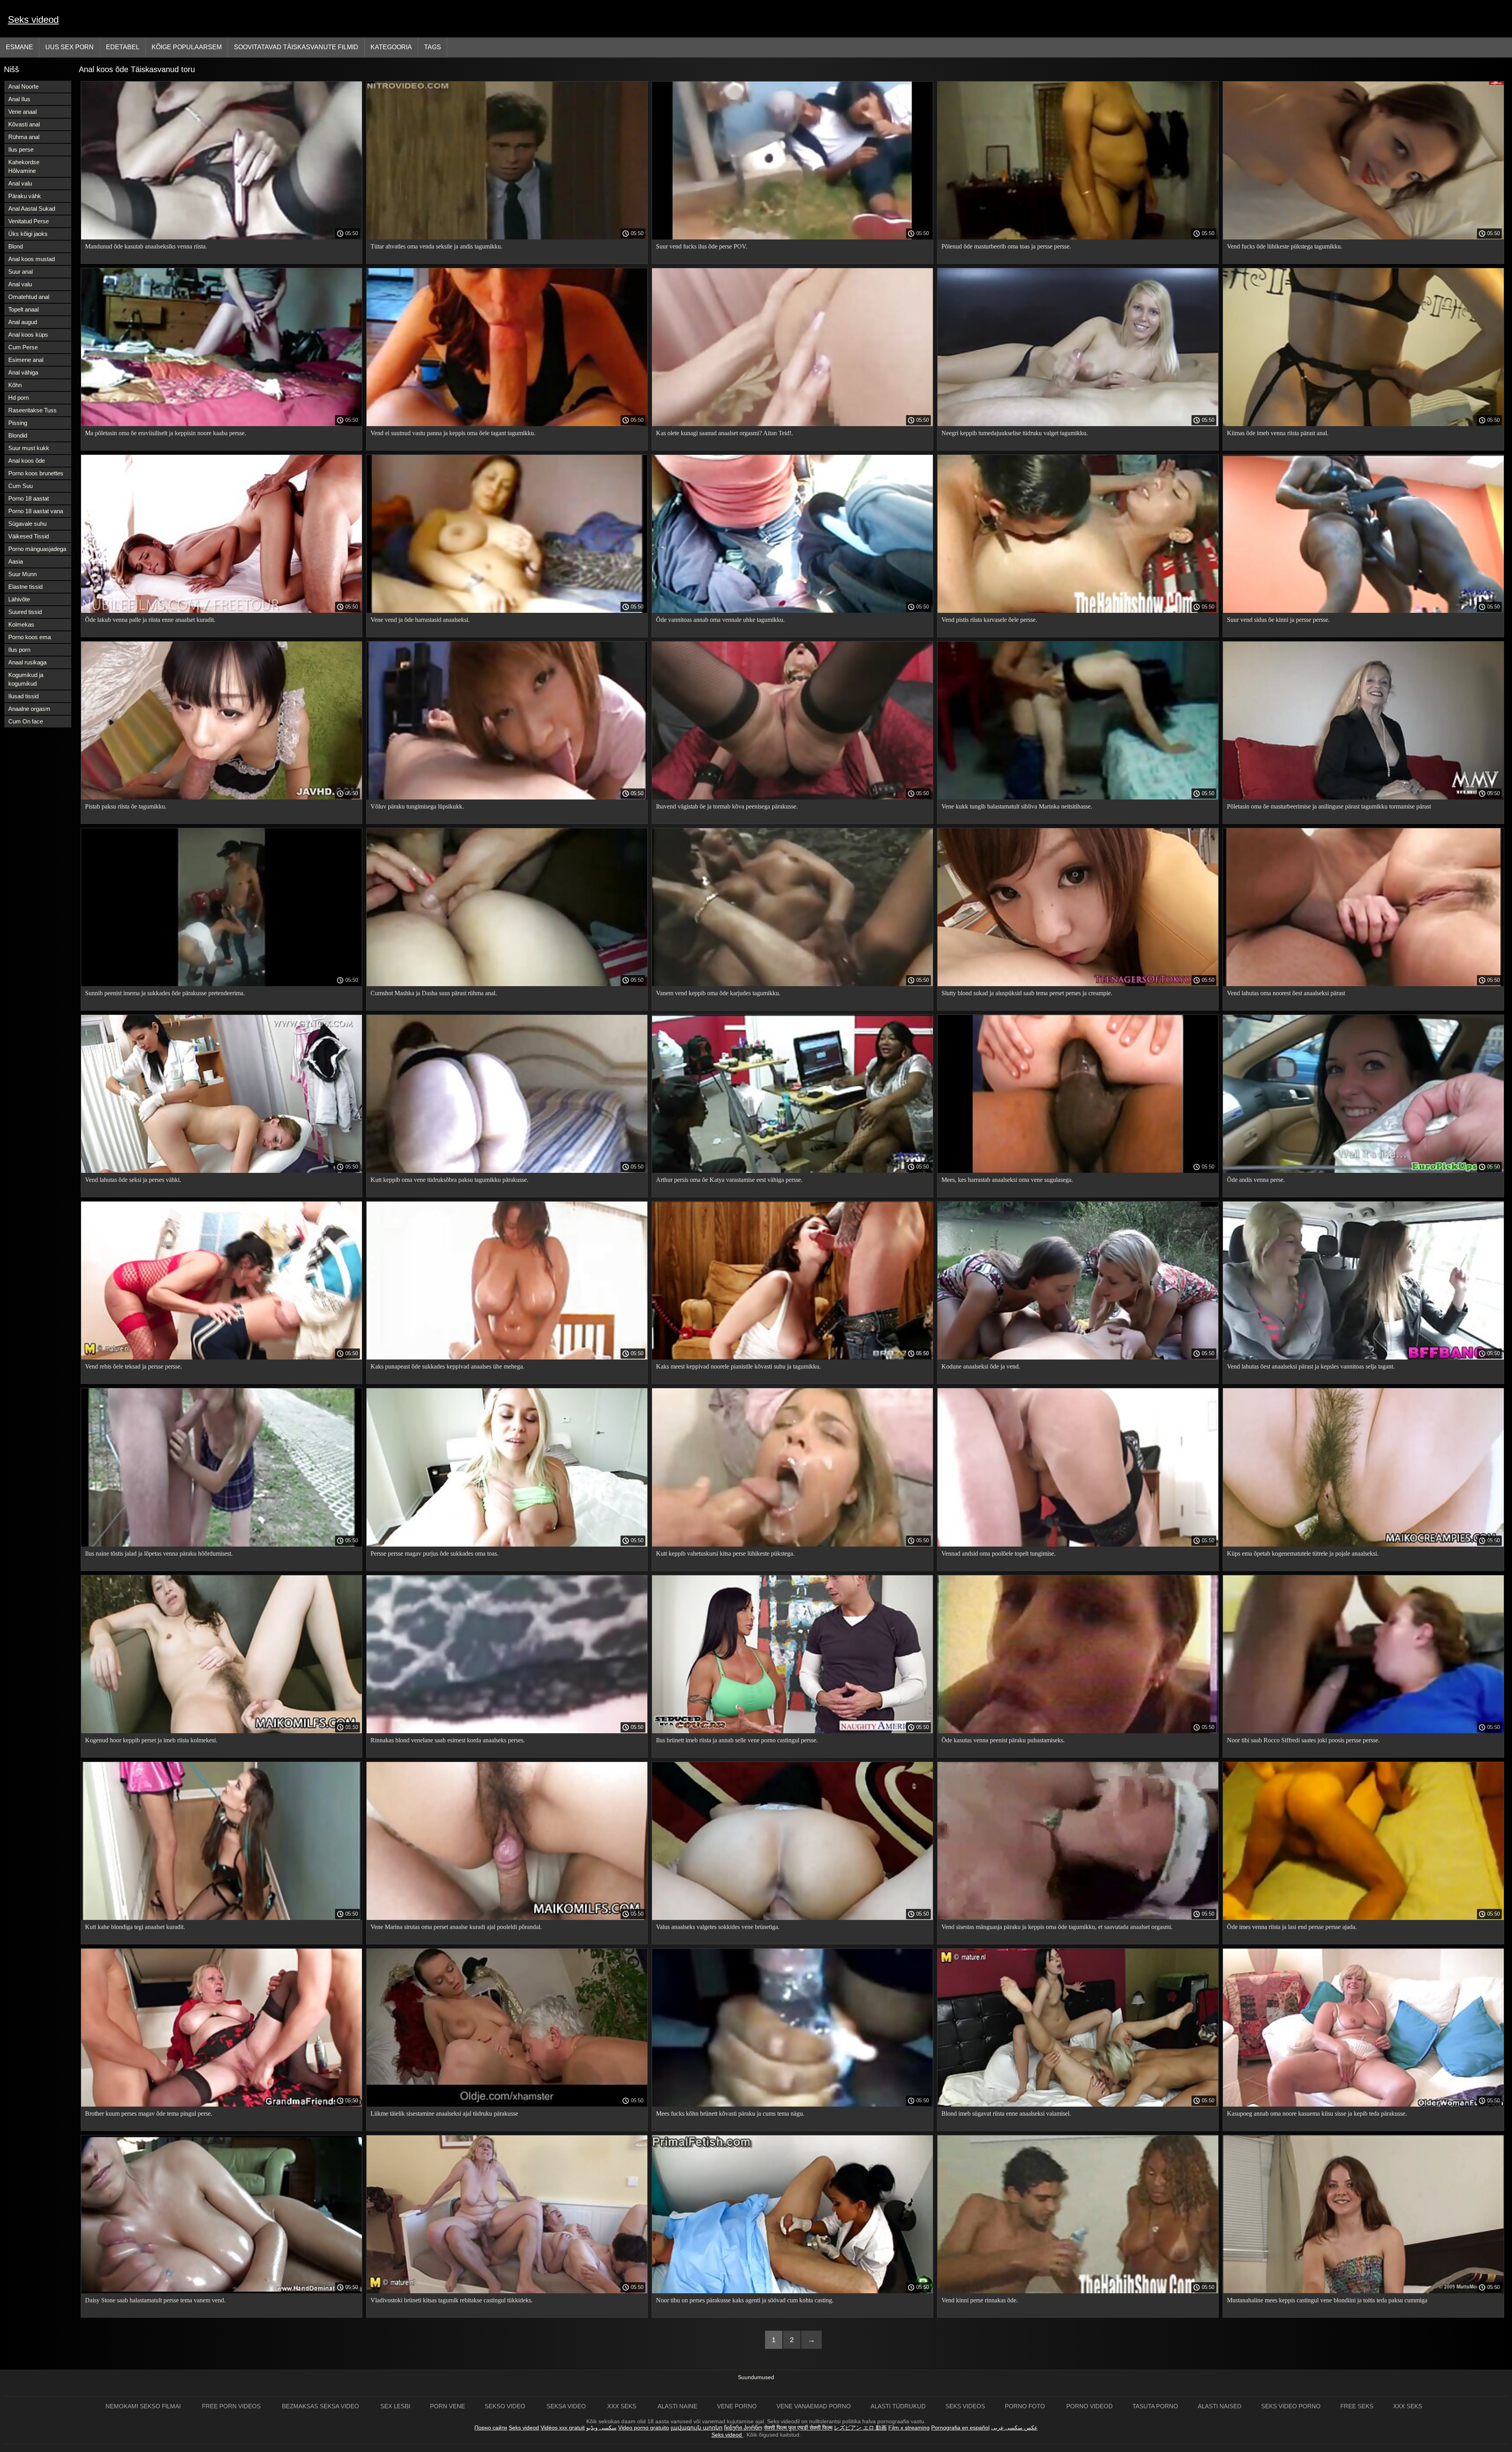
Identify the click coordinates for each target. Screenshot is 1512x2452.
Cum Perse (23, 347)
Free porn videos (232, 2406)
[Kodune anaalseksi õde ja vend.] (1078, 1358)
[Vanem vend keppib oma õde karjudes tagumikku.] (792, 984)
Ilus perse (21, 149)
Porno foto (1026, 2406)
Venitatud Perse (29, 221)
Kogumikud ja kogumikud (26, 679)
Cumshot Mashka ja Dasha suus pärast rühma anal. (434, 993)
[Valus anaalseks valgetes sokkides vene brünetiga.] (792, 1918)
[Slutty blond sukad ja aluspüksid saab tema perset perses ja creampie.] (1078, 984)
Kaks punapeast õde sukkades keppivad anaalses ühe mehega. (447, 1366)
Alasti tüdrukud (898, 2406)
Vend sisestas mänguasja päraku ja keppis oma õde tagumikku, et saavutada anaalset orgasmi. (1057, 1927)
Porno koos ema (30, 637)
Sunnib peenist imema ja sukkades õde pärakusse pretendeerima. (165, 993)
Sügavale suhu (27, 524)
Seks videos (965, 2406)
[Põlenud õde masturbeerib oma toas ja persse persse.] (1078, 237)
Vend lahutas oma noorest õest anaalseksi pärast (1286, 993)
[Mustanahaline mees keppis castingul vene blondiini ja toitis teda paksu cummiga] (1363, 2291)
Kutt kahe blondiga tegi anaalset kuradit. (135, 1927)
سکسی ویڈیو (601, 2428)
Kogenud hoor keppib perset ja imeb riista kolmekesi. (151, 1740)
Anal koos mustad (31, 259)
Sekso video (506, 2406)
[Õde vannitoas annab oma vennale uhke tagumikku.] (792, 611)
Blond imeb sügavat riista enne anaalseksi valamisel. (1006, 2114)
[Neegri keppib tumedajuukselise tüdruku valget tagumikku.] (1078, 424)
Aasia (16, 561)
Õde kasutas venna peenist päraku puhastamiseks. (1003, 1740)
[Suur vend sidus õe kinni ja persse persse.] (1363, 611)
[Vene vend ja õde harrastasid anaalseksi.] (507, 611)
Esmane (19, 47)
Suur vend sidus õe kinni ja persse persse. (1278, 620)
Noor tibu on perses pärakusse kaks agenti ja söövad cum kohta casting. (745, 2300)
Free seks (1357, 2406)
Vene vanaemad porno (814, 2406)
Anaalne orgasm (29, 709)
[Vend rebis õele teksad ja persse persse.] (221, 1358)
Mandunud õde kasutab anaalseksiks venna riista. (146, 246)
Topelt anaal (23, 309)
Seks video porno (1291, 2406)
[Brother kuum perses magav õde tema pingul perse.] (221, 2105)
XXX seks (623, 2406)
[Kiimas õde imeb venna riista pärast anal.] (1363, 424)
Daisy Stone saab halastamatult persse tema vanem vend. (155, 2300)
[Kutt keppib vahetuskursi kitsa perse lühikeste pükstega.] (792, 1545)
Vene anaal (22, 112)
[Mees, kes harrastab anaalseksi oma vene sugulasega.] (1078, 1171)
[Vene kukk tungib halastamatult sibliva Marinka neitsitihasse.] (1078, 798)
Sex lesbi (395, 2406)
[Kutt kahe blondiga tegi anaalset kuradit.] (221, 1918)
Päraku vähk (25, 196)
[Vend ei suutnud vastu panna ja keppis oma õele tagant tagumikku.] (507, 424)
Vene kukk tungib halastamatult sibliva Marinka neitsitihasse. (1017, 806)
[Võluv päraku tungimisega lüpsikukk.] (507, 798)
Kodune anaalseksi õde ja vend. (981, 1366)
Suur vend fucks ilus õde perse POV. (702, 246)
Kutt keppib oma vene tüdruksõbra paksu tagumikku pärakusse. (449, 1180)
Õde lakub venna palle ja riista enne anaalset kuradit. (150, 620)
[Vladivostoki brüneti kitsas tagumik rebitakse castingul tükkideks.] (507, 2291)
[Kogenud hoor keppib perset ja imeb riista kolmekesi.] (221, 1731)
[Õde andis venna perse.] (1363, 1171)
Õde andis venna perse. (1256, 1180)
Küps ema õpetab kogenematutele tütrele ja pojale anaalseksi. (1303, 1553)
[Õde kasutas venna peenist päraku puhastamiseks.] (1078, 1731)
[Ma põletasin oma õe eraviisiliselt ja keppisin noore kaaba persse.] (221, 424)
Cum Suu (20, 486)
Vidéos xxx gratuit (563, 2428)
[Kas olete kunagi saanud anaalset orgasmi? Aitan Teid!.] (792, 424)
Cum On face (26, 721)
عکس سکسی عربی (1014, 2428)
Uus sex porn (69, 47)
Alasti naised (1220, 2406)
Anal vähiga (23, 372)
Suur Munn (22, 574)
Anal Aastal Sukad (32, 209)
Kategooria (391, 47)
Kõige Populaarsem (187, 47)
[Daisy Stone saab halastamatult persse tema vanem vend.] (221, 2291)
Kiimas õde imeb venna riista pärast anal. (1278, 433)
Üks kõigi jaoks (28, 234)
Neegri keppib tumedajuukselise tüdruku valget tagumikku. (1015, 433)
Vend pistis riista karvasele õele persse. (989, 620)
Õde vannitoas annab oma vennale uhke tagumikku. (720, 620)
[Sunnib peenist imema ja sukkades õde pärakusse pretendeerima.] (221, 984)
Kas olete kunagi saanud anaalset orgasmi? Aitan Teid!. (724, 433)
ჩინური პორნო (743, 2428)
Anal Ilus (19, 99)
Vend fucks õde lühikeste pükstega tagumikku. (1285, 246)
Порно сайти (491, 2428)
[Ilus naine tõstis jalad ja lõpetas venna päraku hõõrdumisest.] (221, 1545)
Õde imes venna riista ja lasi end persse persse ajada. (1292, 1927)
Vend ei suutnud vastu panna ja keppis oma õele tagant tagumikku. (453, 433)
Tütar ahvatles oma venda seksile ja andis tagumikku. (436, 246)
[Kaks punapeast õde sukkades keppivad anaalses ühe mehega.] (507, 1358)
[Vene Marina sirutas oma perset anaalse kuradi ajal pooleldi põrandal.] (507, 1918)
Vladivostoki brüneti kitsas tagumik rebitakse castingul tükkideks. (452, 2300)
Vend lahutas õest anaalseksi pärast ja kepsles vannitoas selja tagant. (1311, 1366)
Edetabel (123, 47)
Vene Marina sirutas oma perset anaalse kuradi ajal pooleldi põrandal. (456, 1927)
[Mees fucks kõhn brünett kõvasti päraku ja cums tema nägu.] (792, 2105)
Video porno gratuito (644, 2428)
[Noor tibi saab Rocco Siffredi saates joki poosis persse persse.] (1363, 1731)
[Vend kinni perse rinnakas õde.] (1078, 2291)
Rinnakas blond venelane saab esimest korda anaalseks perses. (448, 1740)
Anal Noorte (23, 86)
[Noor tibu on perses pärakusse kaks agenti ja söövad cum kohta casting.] (792, 2291)
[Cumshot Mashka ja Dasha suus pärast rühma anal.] (507, 984)
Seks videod (33, 19)
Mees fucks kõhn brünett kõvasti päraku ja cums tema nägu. (730, 2114)
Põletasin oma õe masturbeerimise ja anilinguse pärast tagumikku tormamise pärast (1329, 806)
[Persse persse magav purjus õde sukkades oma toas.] (507, 1545)
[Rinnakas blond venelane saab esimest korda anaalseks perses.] (507, 1731)
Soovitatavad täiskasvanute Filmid (296, 47)
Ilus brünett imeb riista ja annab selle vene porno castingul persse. (737, 1740)
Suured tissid (25, 612)
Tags (433, 47)
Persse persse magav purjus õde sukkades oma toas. (435, 1553)
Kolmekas (21, 624)
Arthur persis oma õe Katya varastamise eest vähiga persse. (729, 1180)
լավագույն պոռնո (697, 2428)
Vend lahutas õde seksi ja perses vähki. (133, 1180)
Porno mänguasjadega (37, 549)
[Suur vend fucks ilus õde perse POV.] (792, 237)
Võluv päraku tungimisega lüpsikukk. (417, 806)
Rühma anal (24, 137)
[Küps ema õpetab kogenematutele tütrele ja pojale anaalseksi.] (1363, 1545)
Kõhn (15, 385)
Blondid (18, 435)
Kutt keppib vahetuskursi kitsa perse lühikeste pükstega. (725, 1553)
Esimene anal (26, 360)
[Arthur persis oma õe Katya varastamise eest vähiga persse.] (792, 1171)
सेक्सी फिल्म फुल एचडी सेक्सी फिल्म (798, 2428)
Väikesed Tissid (29, 536)
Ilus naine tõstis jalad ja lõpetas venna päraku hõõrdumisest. (159, 1553)
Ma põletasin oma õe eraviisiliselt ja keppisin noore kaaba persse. (166, 433)
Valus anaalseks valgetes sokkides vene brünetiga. (718, 1927)
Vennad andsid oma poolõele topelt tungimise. (999, 1553)
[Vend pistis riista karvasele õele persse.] (1078, 611)
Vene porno (737, 2406)
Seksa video (567, 2406)
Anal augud (23, 322)
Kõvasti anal (24, 124)
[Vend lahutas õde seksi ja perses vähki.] (221, 1171)
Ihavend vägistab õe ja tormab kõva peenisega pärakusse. (727, 806)
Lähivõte (19, 599)
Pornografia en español (960, 2428)
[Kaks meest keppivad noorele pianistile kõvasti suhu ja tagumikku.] (792, 1358)
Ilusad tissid (23, 696)
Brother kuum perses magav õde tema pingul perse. (149, 2114)
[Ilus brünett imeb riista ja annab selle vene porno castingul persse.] (792, 1731)
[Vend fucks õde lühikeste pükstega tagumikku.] (1363, 237)
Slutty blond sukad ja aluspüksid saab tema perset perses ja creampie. (1027, 993)
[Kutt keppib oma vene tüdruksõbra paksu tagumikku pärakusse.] (507, 1171)
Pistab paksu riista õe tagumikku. (126, 806)
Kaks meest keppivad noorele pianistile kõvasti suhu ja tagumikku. (738, 1366)
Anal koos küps (28, 335)
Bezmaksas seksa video (321, 2406)
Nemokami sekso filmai (144, 2406)
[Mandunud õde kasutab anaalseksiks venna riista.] (221, 237)
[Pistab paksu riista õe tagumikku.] (221, 798)
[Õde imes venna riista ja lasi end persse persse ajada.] (1363, 1918)
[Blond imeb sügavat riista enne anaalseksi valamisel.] (1078, 2105)
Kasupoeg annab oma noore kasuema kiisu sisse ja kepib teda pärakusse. (1317, 2114)
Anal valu (20, 183)
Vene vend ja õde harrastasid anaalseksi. (420, 620)
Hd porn (19, 398)
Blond (16, 246)
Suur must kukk (29, 448)
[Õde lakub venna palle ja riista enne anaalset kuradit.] (221, 611)
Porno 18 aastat (29, 498)
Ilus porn (19, 650)
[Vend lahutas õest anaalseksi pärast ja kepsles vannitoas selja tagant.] (1363, 1358)
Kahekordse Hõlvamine (24, 166)
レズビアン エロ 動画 (860, 2428)
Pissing (18, 423)
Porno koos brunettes (36, 473)
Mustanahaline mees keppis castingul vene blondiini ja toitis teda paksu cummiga (1327, 2300)
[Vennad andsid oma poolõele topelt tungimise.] (1078, 1545)
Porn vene (447, 2406)
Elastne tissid (25, 587)
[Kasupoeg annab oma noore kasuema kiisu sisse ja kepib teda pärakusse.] (1363, 2105)
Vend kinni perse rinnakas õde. (980, 2300)
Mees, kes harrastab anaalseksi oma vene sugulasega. (1007, 1180)
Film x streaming (909, 2428)
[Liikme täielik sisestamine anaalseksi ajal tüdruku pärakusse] (507, 2105)
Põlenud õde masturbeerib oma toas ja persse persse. (1006, 246)
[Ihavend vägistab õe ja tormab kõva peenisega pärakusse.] (792, 798)
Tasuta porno (1155, 2406)
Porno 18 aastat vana (36, 511)
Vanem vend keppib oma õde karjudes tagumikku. (718, 993)
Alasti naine (677, 2406)
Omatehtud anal (29, 297)
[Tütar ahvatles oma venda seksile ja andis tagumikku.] (507, 237)
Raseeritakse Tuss (32, 410)
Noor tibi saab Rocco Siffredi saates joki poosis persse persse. (1303, 1740)
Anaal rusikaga (27, 662)
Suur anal (20, 272)
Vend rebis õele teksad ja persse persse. (133, 1366)
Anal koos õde (27, 461)
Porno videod (1090, 2406)
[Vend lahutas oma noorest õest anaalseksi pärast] (1363, 984)
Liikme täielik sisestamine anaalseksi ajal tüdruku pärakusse (444, 2114)
